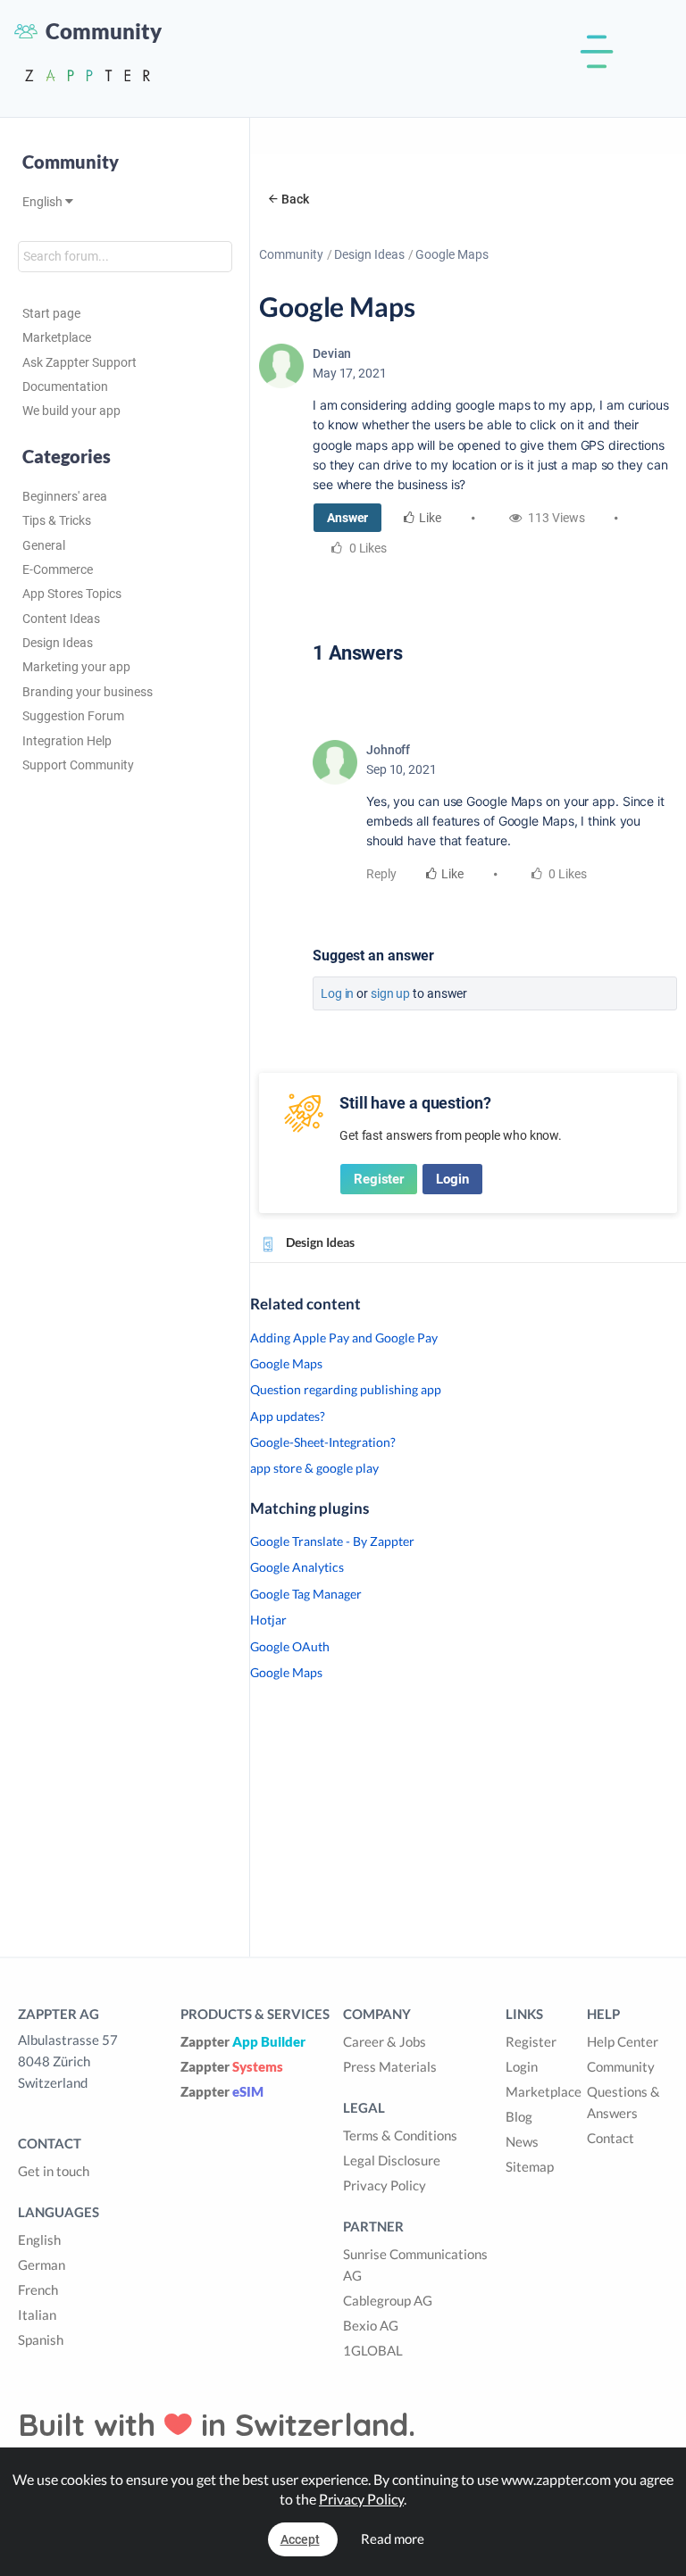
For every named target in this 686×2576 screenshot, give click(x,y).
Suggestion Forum (73, 716)
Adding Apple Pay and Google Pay (344, 1338)
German (42, 2264)
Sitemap (530, 2166)
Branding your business (88, 692)
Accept (300, 2539)
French (38, 2289)
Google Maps (286, 1363)
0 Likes (567, 874)
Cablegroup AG (388, 2300)
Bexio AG (371, 2325)
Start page (51, 313)
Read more (393, 2539)
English (44, 202)
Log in (337, 993)
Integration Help (67, 741)
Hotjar (268, 1620)
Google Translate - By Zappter (332, 1541)
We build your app (71, 411)
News (522, 2141)
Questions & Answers (623, 2102)
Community (291, 254)
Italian (37, 2314)
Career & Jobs (385, 2041)
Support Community (78, 765)
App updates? (288, 1416)
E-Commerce (58, 569)
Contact (611, 2138)
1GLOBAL (373, 2350)
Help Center (623, 2041)
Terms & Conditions (400, 2135)
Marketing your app (76, 667)
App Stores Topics (72, 594)
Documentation (65, 386)
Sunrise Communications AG (415, 2264)
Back (295, 199)
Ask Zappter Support (79, 362)
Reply (381, 874)
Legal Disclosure (392, 2160)
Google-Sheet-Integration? (323, 1442)
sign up (390, 993)
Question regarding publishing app (346, 1389)
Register (379, 1179)
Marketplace (57, 337)
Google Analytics (297, 1567)
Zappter (243, 2041)
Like (430, 518)
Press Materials (390, 2066)
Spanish (41, 2339)
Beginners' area (65, 496)
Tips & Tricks (57, 520)
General (44, 545)
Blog (519, 2116)
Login (452, 1179)
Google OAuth (290, 1646)
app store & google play (314, 1468)
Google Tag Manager (306, 1594)
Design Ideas (58, 643)
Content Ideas (61, 619)
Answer (347, 518)
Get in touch (54, 2171)
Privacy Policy (385, 2185)
